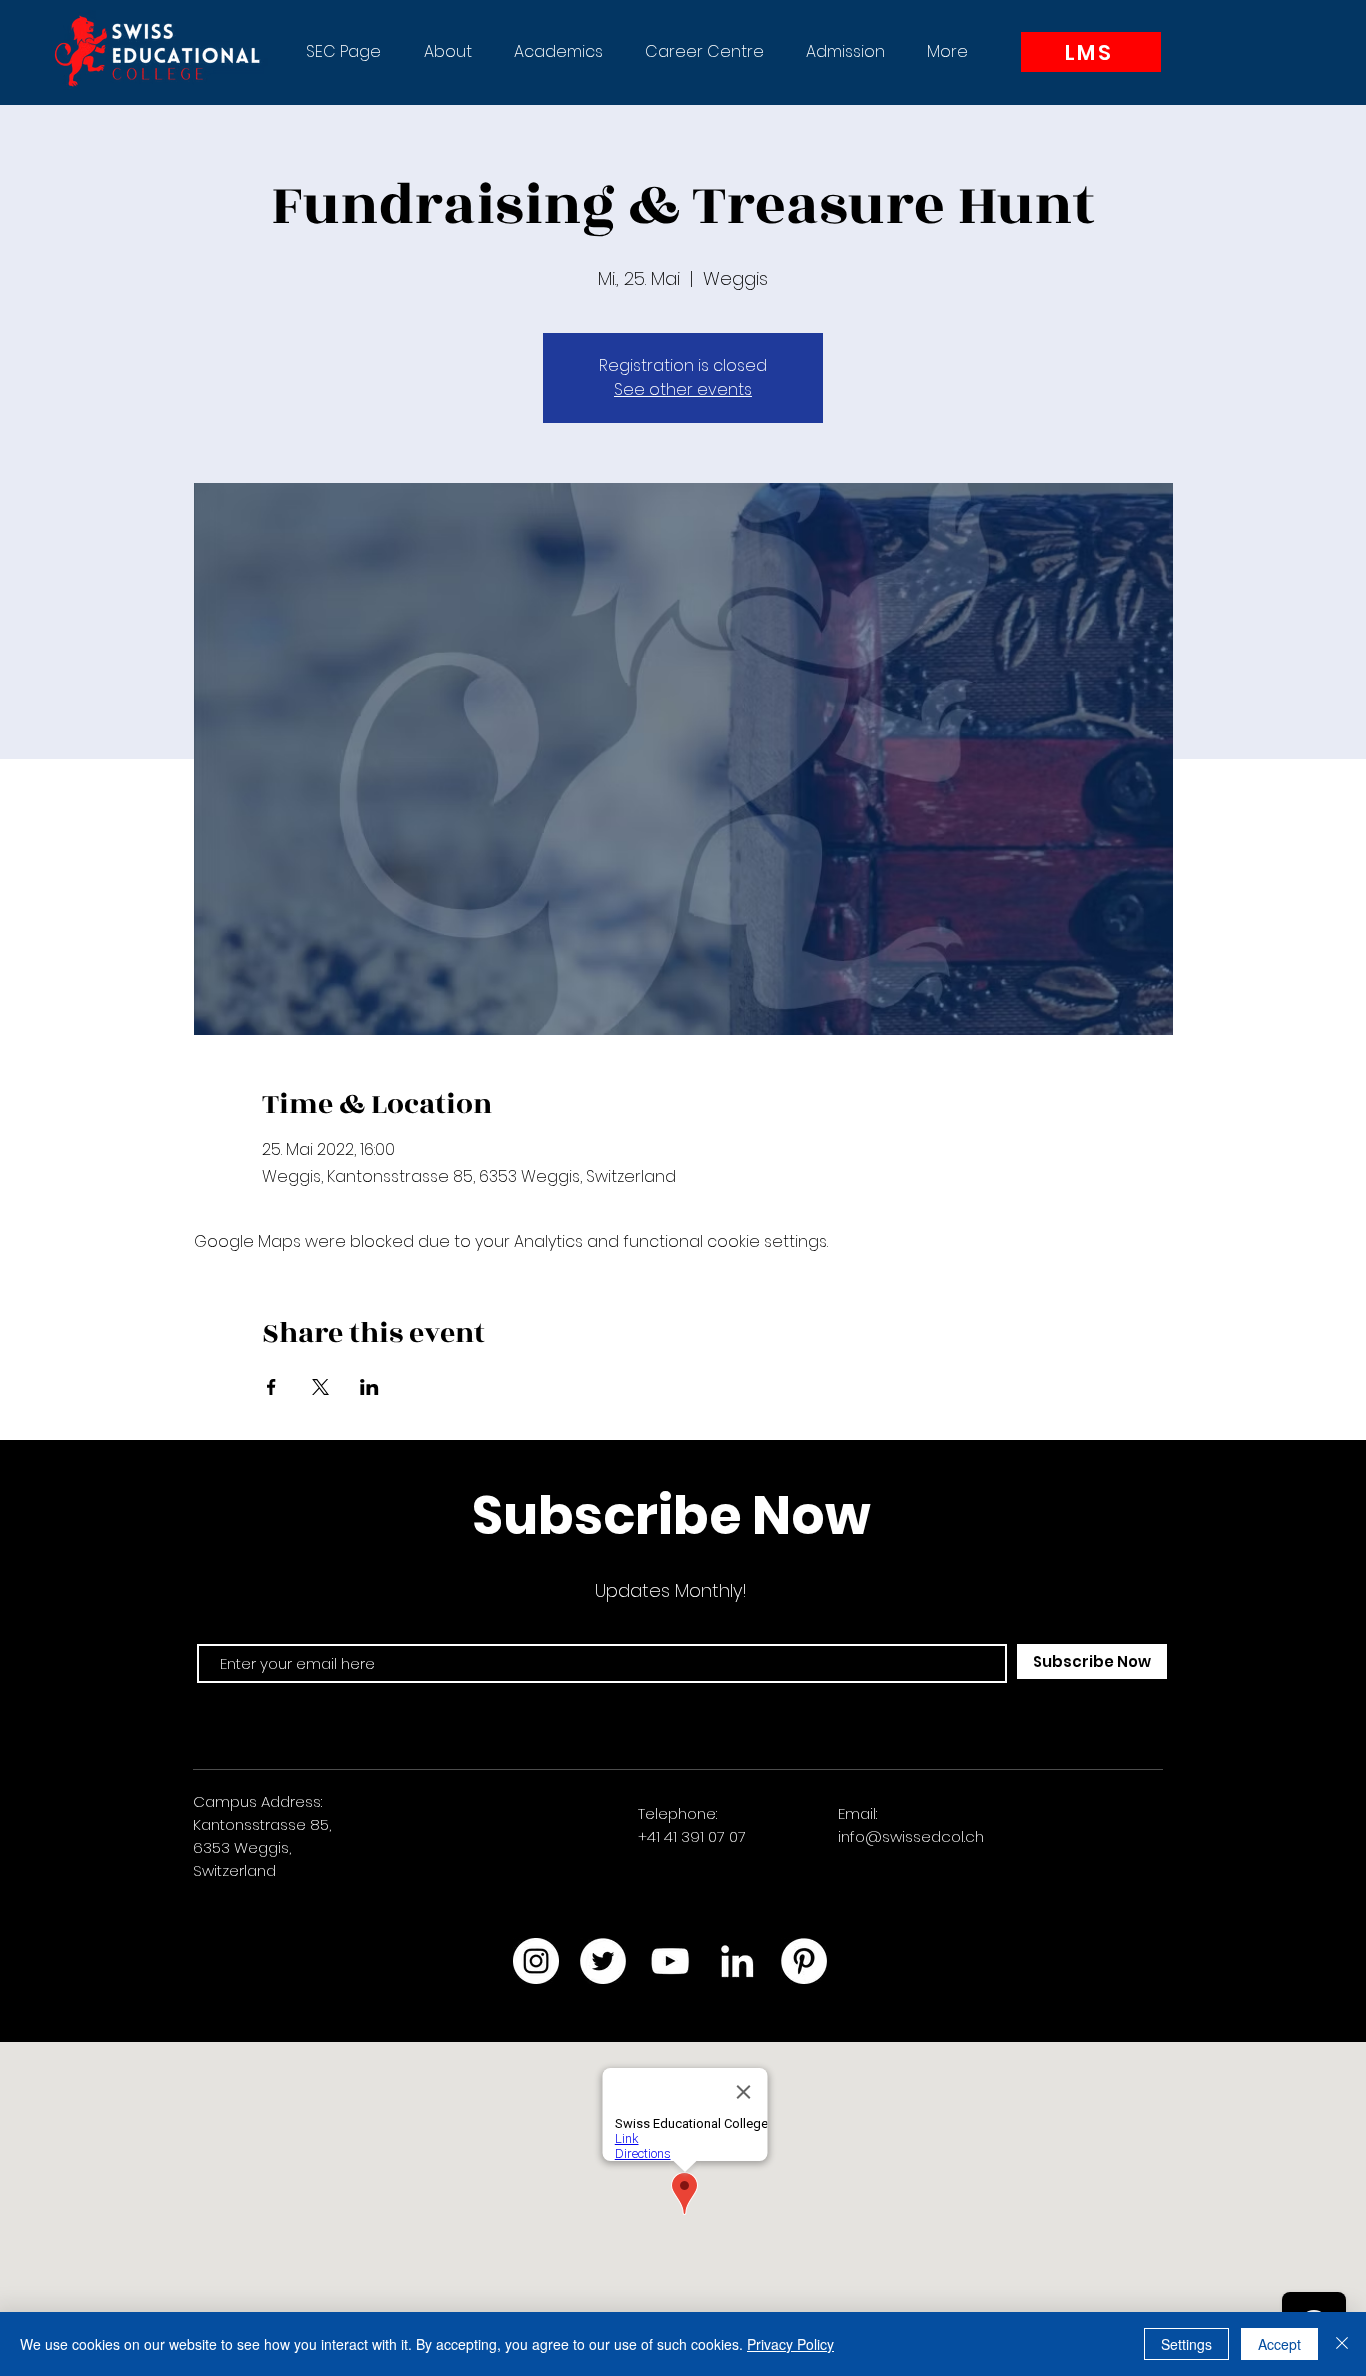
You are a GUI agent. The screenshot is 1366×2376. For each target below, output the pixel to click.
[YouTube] (670, 1961)
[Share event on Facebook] (271, 1387)
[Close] (1342, 2344)
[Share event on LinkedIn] (369, 1387)
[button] (447, 52)
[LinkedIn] (737, 1961)
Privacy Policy (790, 2344)
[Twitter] (603, 1961)
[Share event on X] (320, 1387)
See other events (683, 389)
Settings (1186, 2344)
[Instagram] (536, 1961)
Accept (1279, 2344)
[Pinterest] (804, 1961)
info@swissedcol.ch (911, 1836)
